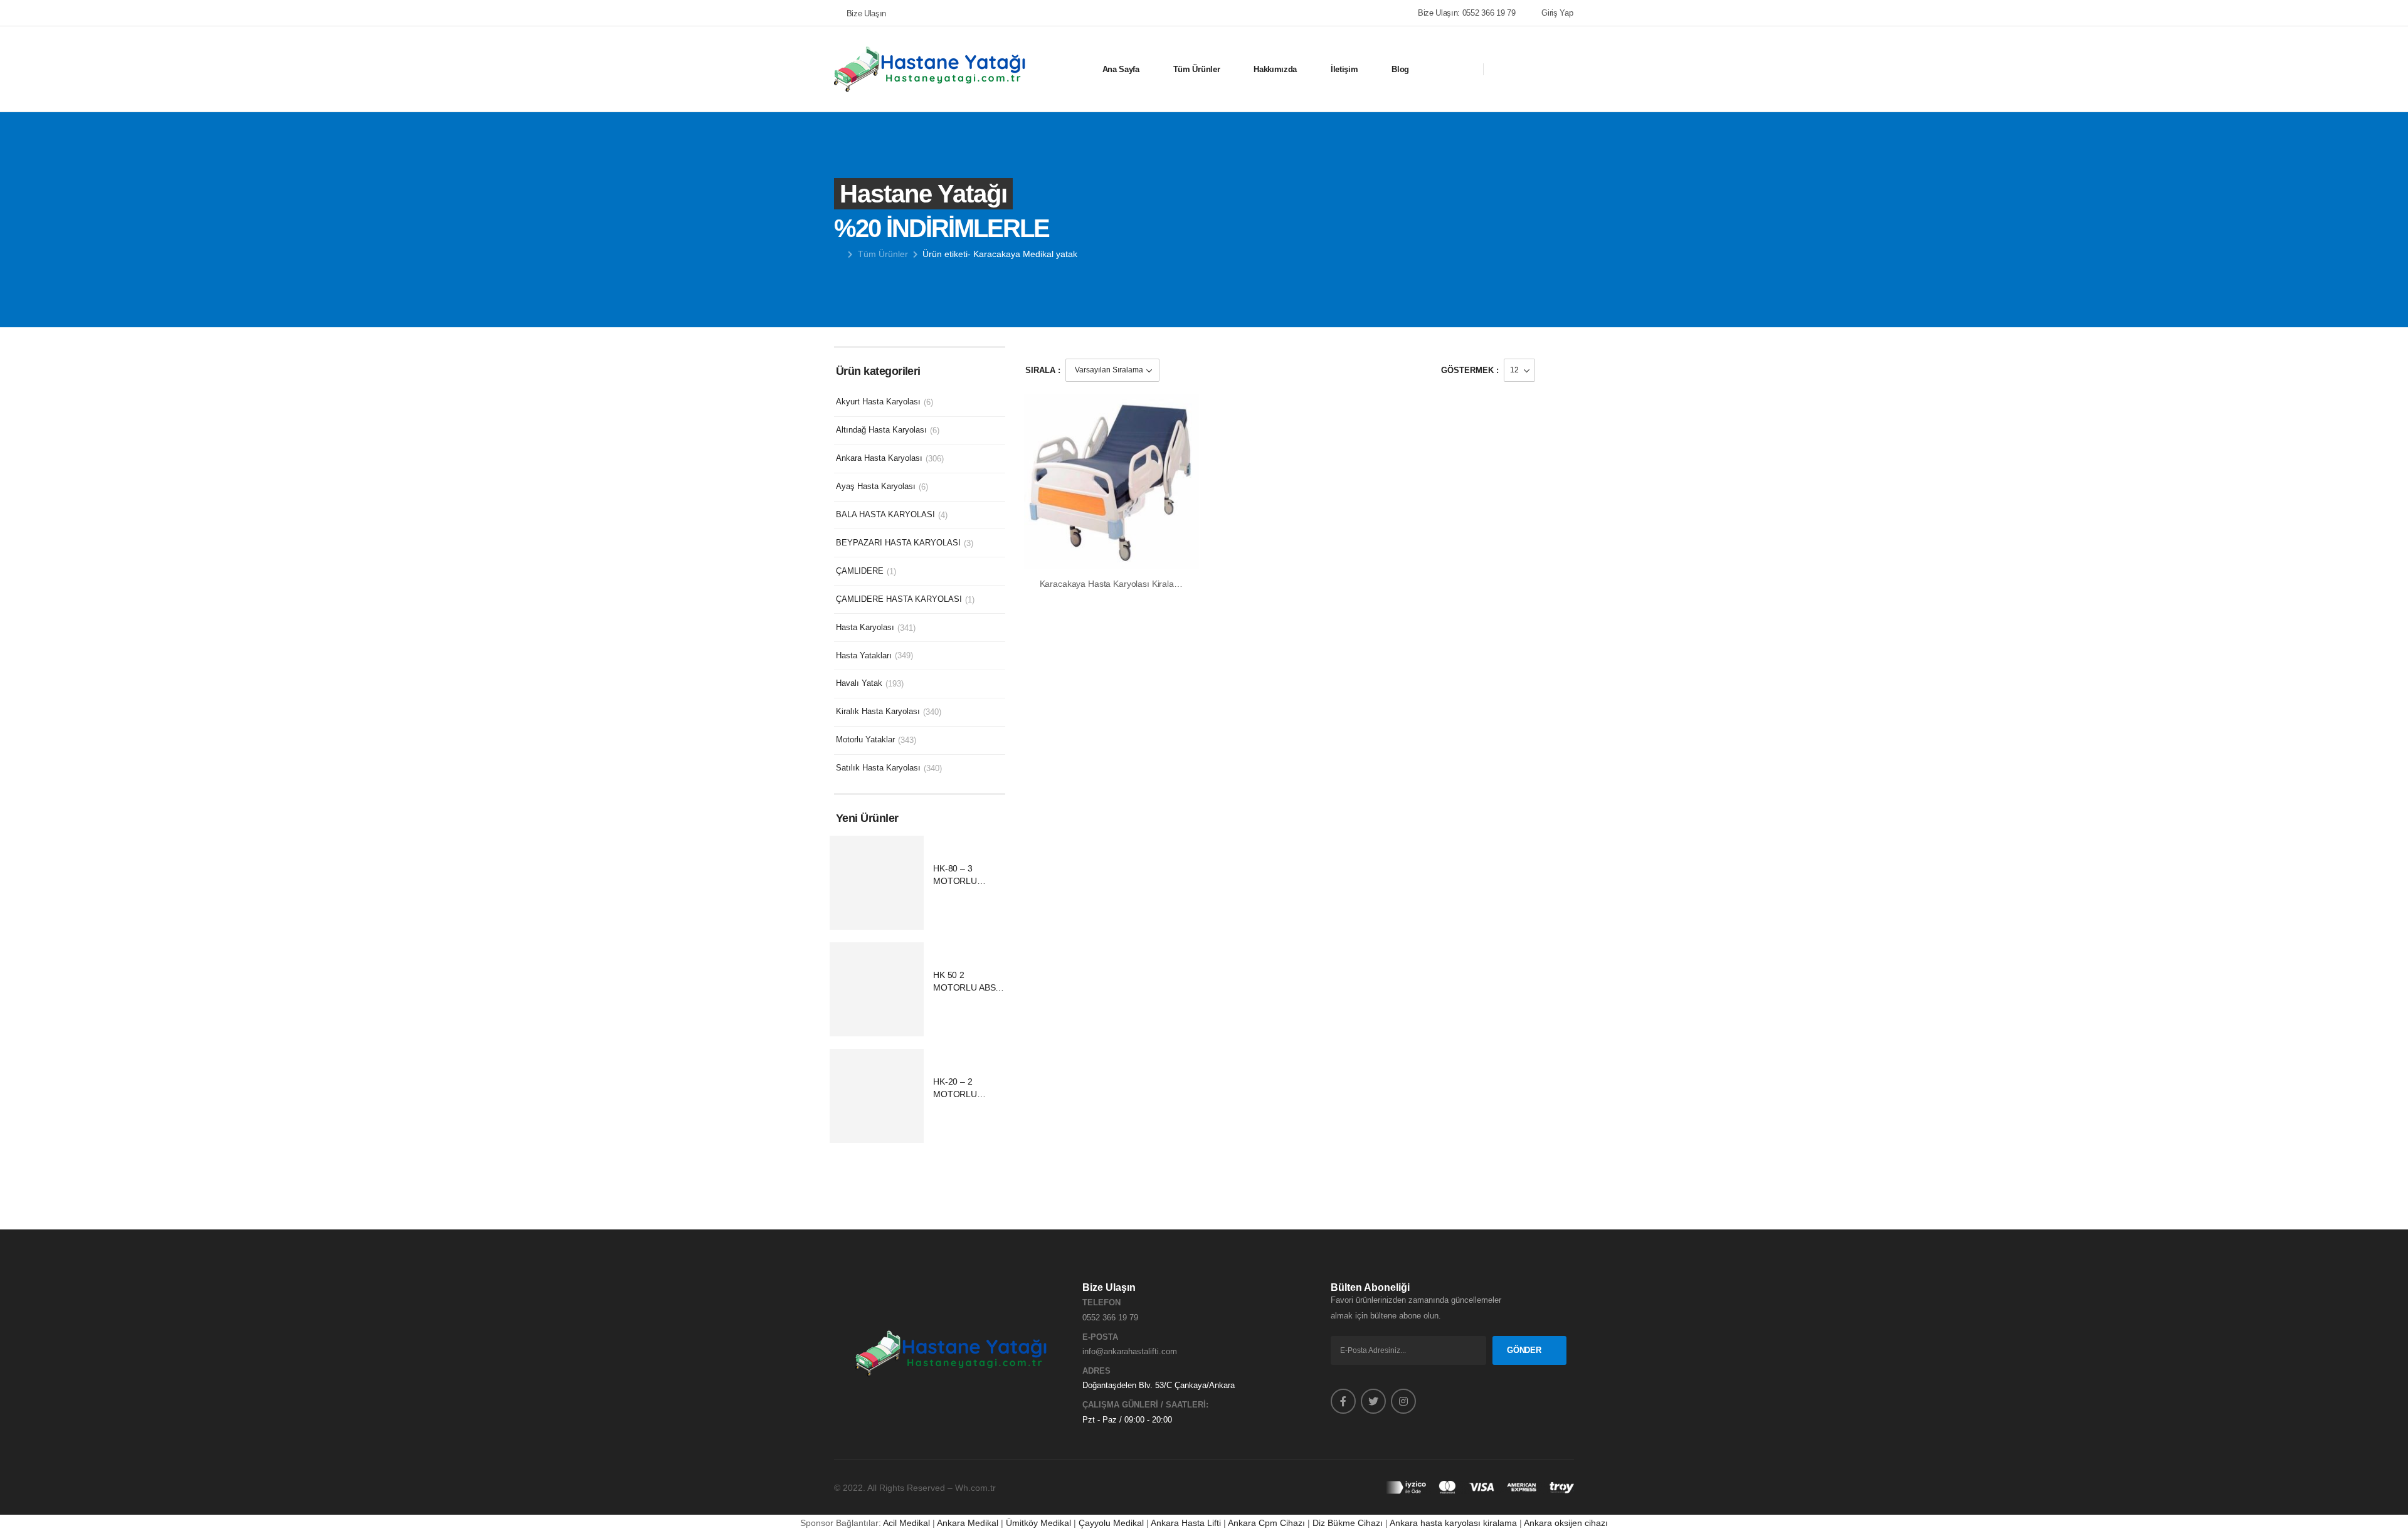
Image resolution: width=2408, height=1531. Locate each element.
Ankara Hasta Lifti (1186, 1523)
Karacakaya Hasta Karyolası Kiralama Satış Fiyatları (1141, 584)
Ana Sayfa (1121, 69)
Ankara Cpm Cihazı (1266, 1523)
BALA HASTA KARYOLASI (885, 514)
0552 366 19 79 (1110, 1318)
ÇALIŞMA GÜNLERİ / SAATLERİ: (1145, 1405)
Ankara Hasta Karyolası (879, 458)
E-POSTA (1100, 1337)
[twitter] (1373, 1401)
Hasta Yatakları (864, 655)
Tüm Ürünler (1196, 69)
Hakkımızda (1275, 69)
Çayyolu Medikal (1111, 1523)
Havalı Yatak (859, 683)
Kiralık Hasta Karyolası (878, 711)
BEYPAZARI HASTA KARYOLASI (898, 543)
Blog (1400, 69)
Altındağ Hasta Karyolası (881, 430)
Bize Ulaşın (866, 13)
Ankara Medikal (968, 1523)
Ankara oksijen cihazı (1566, 1523)
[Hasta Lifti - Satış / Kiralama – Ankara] (931, 69)
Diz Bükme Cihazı (1348, 1523)
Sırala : (1043, 370)
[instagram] (1403, 1401)
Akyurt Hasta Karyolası (878, 402)
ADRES (1096, 1371)
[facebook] (1343, 1401)
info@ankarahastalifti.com (1130, 1351)
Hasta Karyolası (865, 627)
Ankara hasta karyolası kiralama (1453, 1523)
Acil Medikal (906, 1523)
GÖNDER (1524, 1350)
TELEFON (1101, 1302)
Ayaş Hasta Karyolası (876, 486)
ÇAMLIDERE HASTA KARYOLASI (899, 599)
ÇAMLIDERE (860, 571)
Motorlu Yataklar (865, 739)
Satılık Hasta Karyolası (878, 768)
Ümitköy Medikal (1038, 1523)
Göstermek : (1470, 370)
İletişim (1344, 69)
